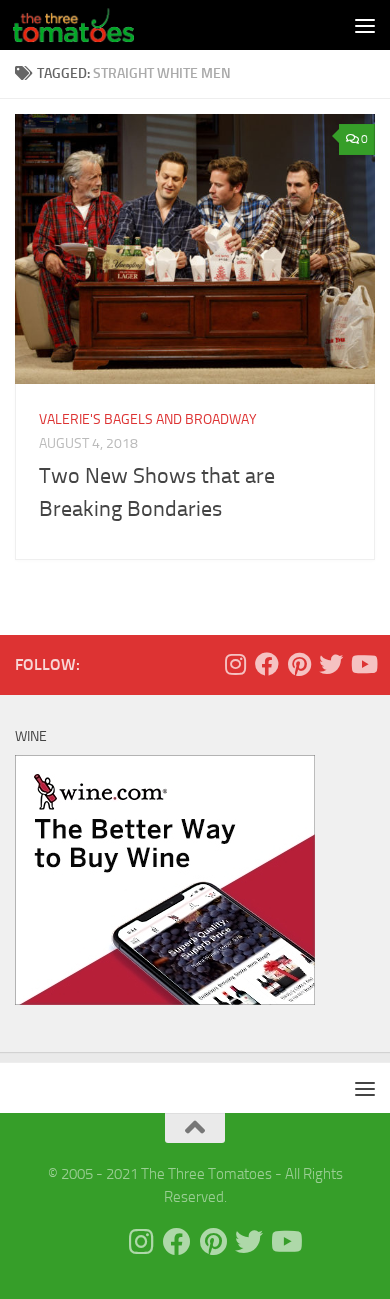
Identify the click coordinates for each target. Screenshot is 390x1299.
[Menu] (365, 25)
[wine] (165, 1000)
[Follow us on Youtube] (363, 664)
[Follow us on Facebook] (267, 664)
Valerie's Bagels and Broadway (148, 419)
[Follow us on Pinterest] (299, 664)
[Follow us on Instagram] (235, 664)
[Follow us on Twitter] (331, 664)
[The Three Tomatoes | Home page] (93, 25)
